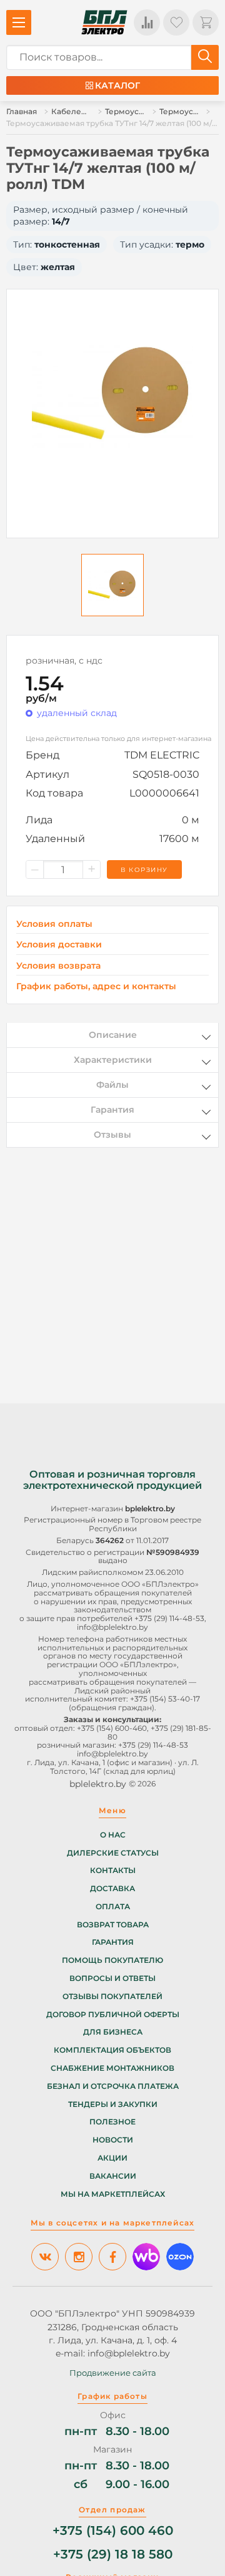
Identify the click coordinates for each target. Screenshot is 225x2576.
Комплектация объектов (112, 2050)
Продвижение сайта (113, 2373)
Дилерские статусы (113, 1853)
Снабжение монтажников (112, 2068)
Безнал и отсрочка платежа (113, 2086)
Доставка (112, 1889)
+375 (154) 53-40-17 (165, 1699)
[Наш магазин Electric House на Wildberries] (146, 2257)
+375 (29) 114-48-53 (169, 1618)
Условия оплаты (54, 924)
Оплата (113, 1907)
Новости (113, 2140)
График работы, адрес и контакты (96, 986)
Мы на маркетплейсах (113, 2194)
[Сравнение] (147, 22)
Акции (112, 2158)
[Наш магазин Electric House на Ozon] (180, 2257)
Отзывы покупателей (112, 1997)
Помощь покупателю (112, 1960)
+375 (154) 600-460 (112, 1728)
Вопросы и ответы (112, 1978)
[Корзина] (206, 22)
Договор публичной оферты (113, 2015)
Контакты (113, 1871)
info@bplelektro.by (112, 1627)
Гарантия (113, 1942)
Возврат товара (113, 1925)
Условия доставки (59, 945)
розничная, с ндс (64, 661)
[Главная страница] (104, 22)
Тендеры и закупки (113, 2104)
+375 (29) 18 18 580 (113, 2554)
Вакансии (113, 2176)
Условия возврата (58, 966)
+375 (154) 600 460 (113, 2531)
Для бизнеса (113, 2032)
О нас (113, 1835)
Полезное (112, 2122)
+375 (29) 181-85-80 (159, 1732)
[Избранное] (176, 22)
